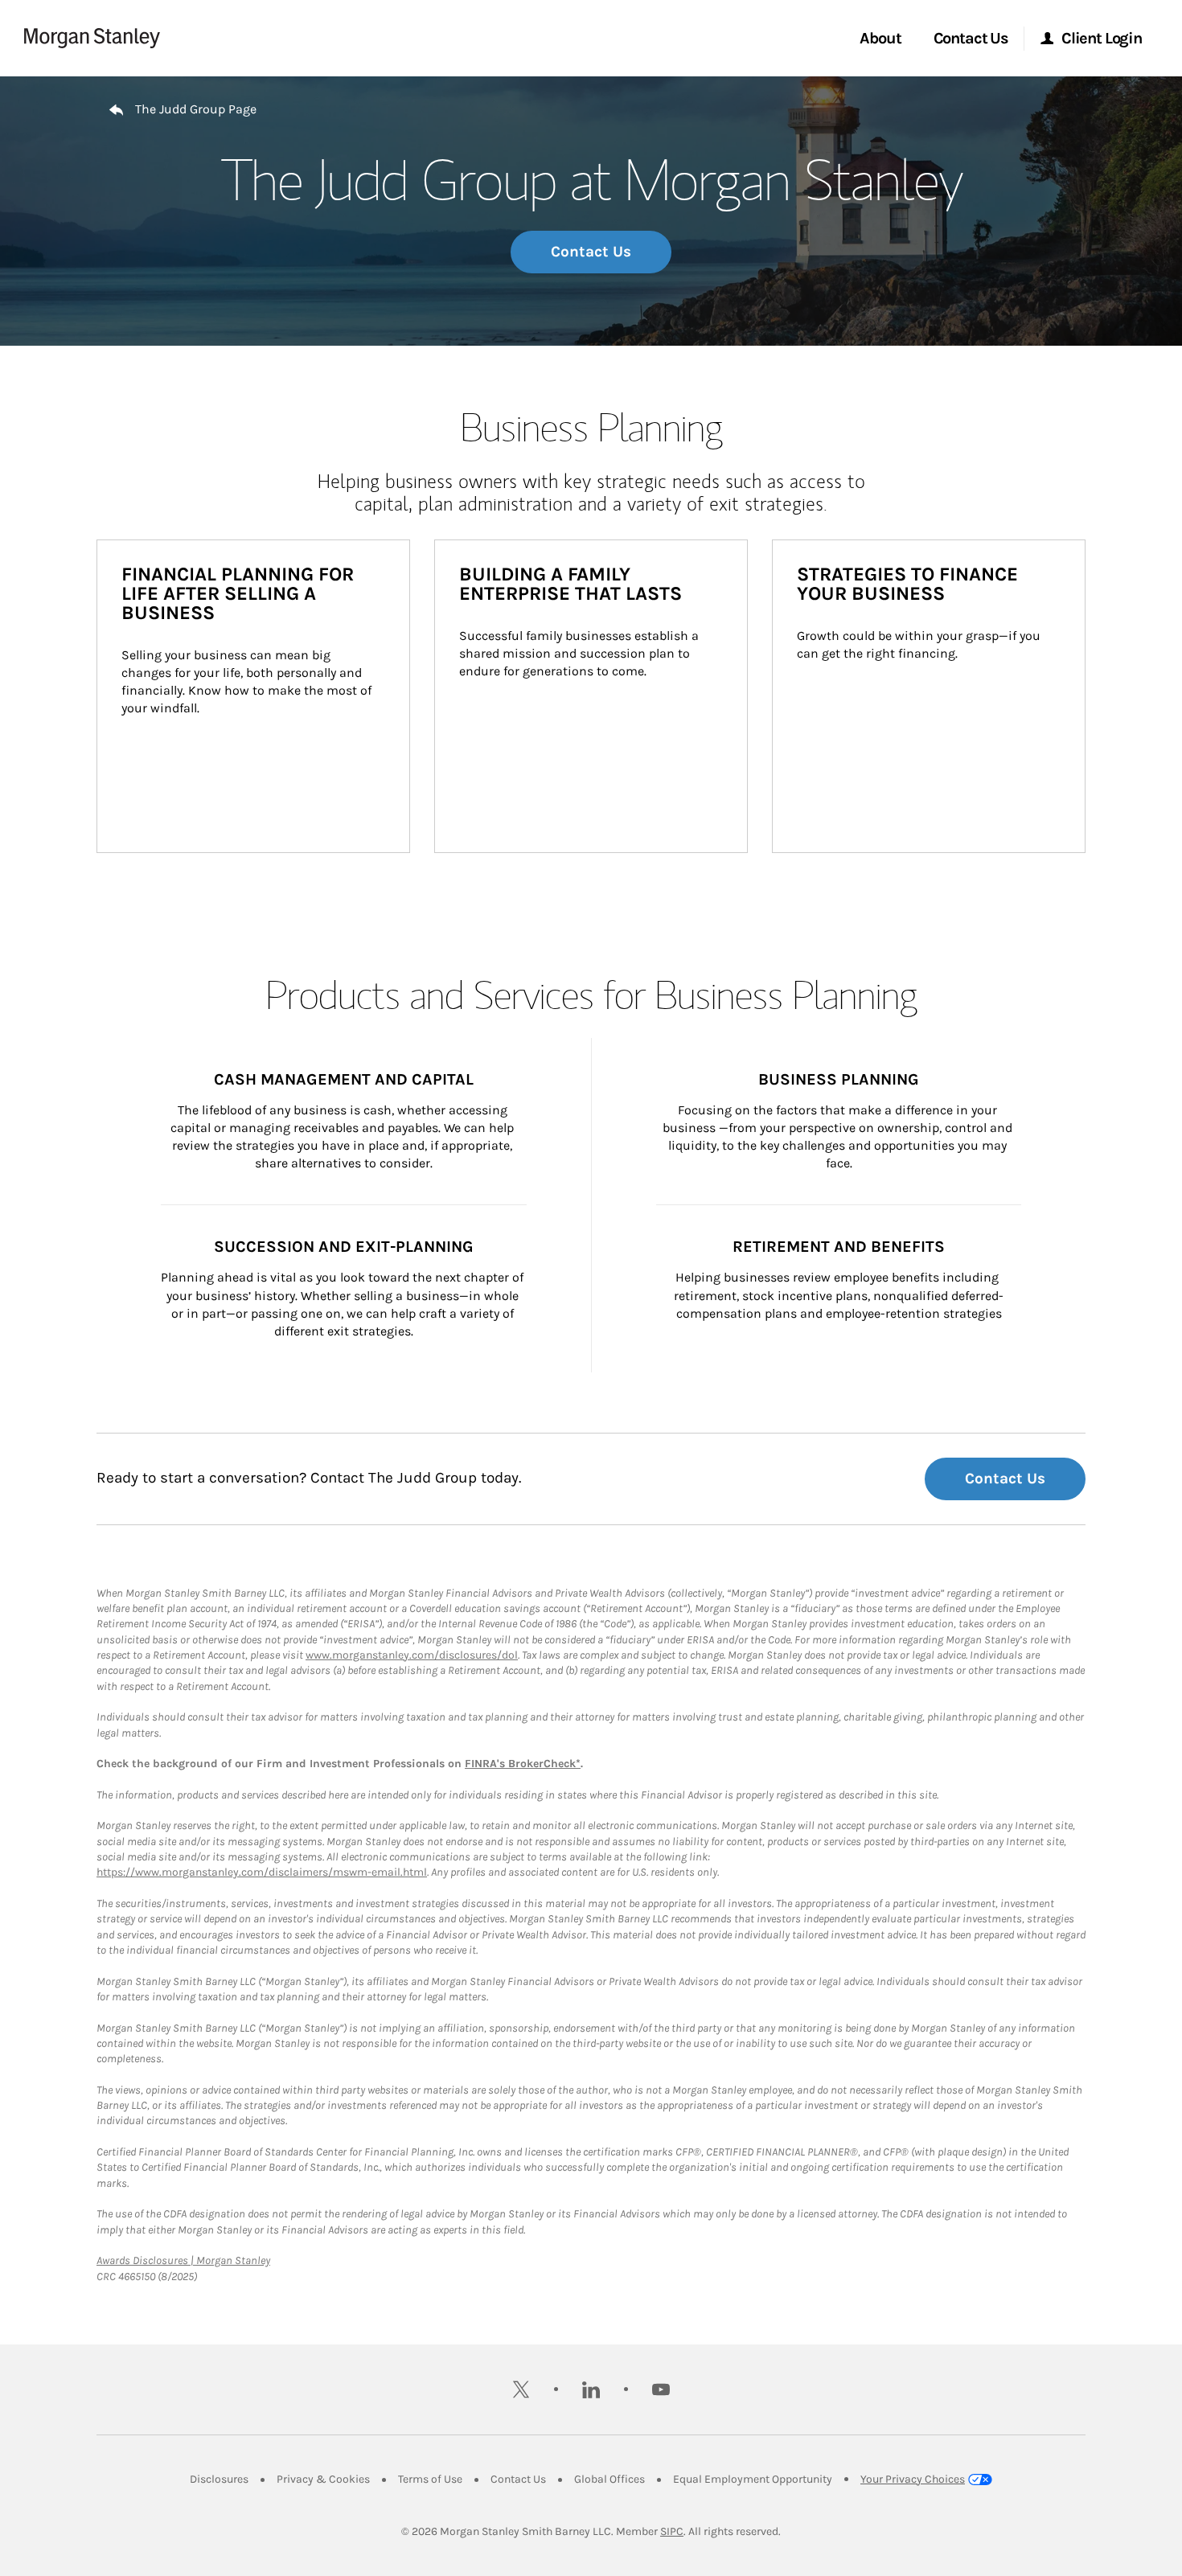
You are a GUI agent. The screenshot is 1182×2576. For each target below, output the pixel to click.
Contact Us (591, 252)
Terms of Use (430, 2479)
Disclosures (219, 2479)
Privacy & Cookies (323, 2479)
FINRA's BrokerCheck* (523, 1764)
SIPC (672, 2531)
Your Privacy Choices (913, 2479)
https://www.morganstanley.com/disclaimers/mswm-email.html (262, 1872)
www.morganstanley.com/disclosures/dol (412, 1655)
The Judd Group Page (196, 109)
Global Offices (609, 2479)
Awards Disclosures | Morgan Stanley (183, 2260)
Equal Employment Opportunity (753, 2479)
